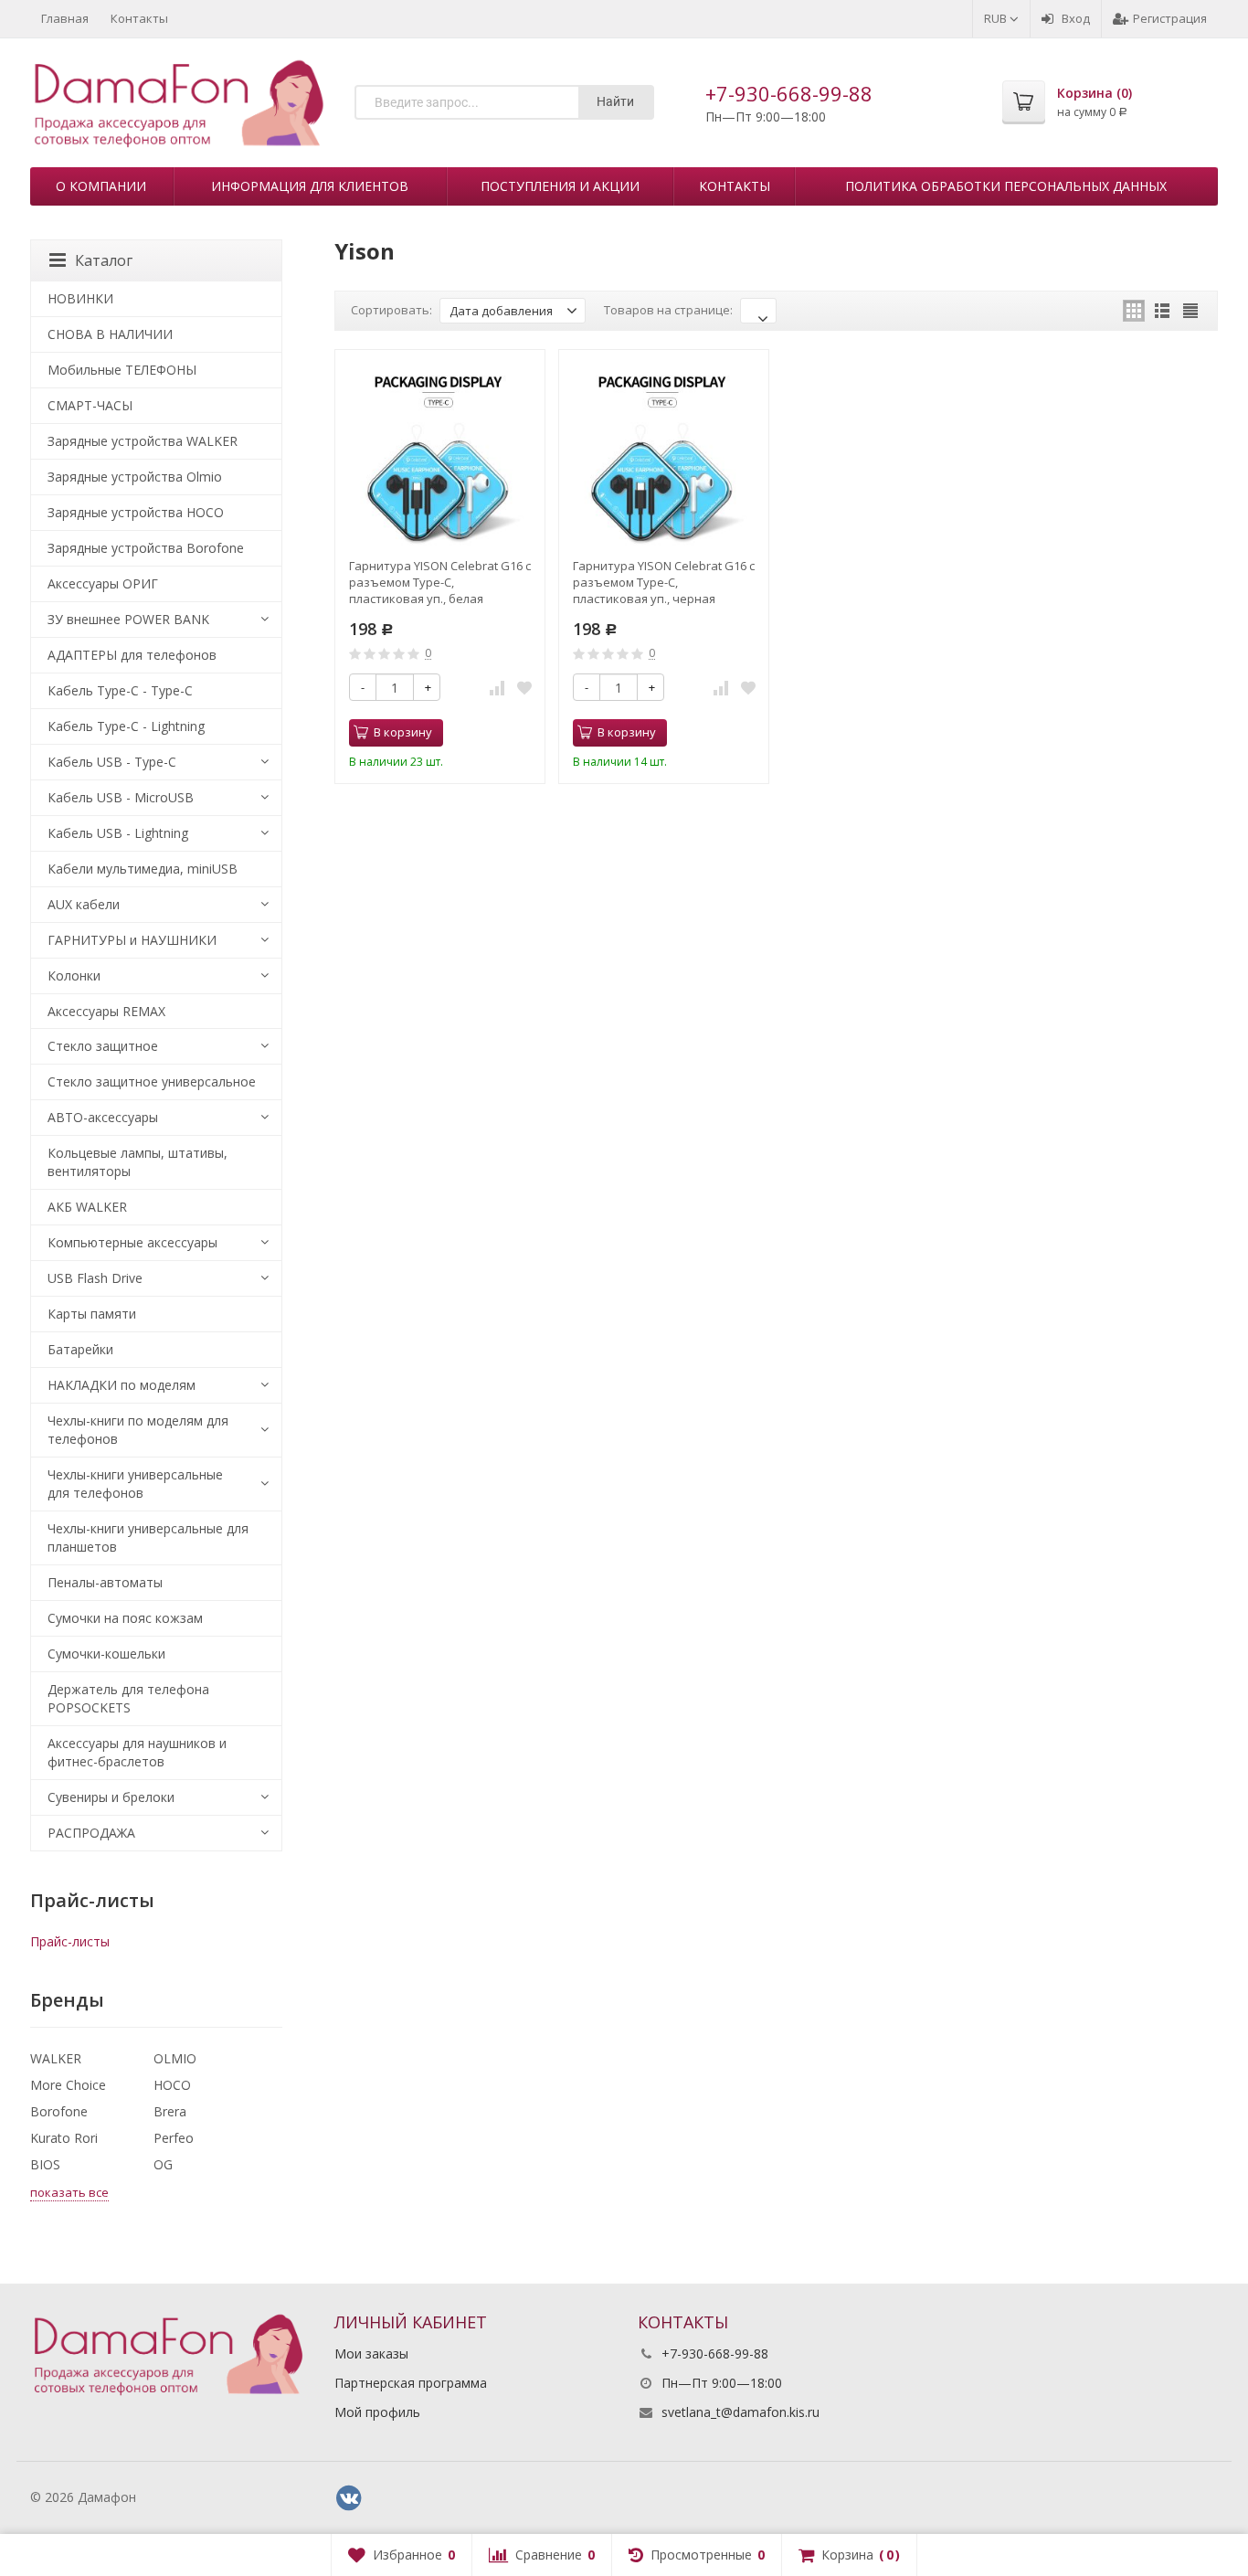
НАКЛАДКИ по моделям (122, 1385)
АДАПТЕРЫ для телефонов (132, 655)
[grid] (1134, 311)
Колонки (74, 975)
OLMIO (175, 2058)
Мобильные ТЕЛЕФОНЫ (122, 370)
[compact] (1190, 311)
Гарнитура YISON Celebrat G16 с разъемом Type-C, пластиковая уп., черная (664, 582)
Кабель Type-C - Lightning (126, 726)
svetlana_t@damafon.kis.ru (740, 2412)
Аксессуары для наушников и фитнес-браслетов (137, 1752)
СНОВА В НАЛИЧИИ (110, 334)
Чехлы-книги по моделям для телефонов (138, 1430)
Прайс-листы (70, 1941)
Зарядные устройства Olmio (135, 477)
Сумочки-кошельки (106, 1654)
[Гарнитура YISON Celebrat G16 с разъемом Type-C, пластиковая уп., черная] (664, 455)
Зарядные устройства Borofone (146, 548)
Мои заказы (371, 2353)
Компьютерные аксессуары (132, 1242)
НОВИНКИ (80, 298)
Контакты (139, 18)
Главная (65, 18)
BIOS (45, 2164)
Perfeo (174, 2138)
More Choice (68, 2085)
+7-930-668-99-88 (789, 93)
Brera (170, 2111)
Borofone (59, 2111)
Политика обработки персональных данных (1006, 186)
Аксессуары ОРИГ (103, 583)
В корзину (403, 732)
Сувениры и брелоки (111, 1797)
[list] (1162, 311)
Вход (1076, 18)
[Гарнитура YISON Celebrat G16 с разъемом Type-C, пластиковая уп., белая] (440, 455)
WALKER (56, 2058)
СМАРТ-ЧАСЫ (90, 405)
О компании (101, 186)
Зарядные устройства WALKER (143, 441)
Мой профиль (377, 2412)
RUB (997, 18)
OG (163, 2164)
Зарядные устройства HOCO (136, 512)
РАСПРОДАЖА (91, 1833)
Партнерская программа (411, 2383)
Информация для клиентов (310, 186)
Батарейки (80, 1349)
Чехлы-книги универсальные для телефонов (135, 1484)
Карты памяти (92, 1314)
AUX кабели (84, 904)
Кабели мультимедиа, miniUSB (143, 869)
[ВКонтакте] (349, 2498)
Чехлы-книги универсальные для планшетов (148, 1537)
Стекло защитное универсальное (152, 1081)
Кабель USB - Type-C (112, 762)
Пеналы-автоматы (105, 1582)
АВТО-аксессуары (103, 1117)
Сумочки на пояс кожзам (125, 1618)
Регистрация (1170, 18)
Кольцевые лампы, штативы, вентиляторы (137, 1162)
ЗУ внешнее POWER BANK (128, 619)
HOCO (172, 2085)
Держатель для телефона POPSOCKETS (128, 1698)
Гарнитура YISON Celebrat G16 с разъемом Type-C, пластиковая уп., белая (440, 582)
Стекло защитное (103, 1046)
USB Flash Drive (95, 1278)
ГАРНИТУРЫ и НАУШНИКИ (132, 940)
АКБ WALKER (87, 1207)
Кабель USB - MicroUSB (121, 797)
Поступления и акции (560, 186)
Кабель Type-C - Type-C (120, 690)
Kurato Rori (64, 2138)
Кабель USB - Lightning (118, 833)
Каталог (104, 260)
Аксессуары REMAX (106, 1011)
